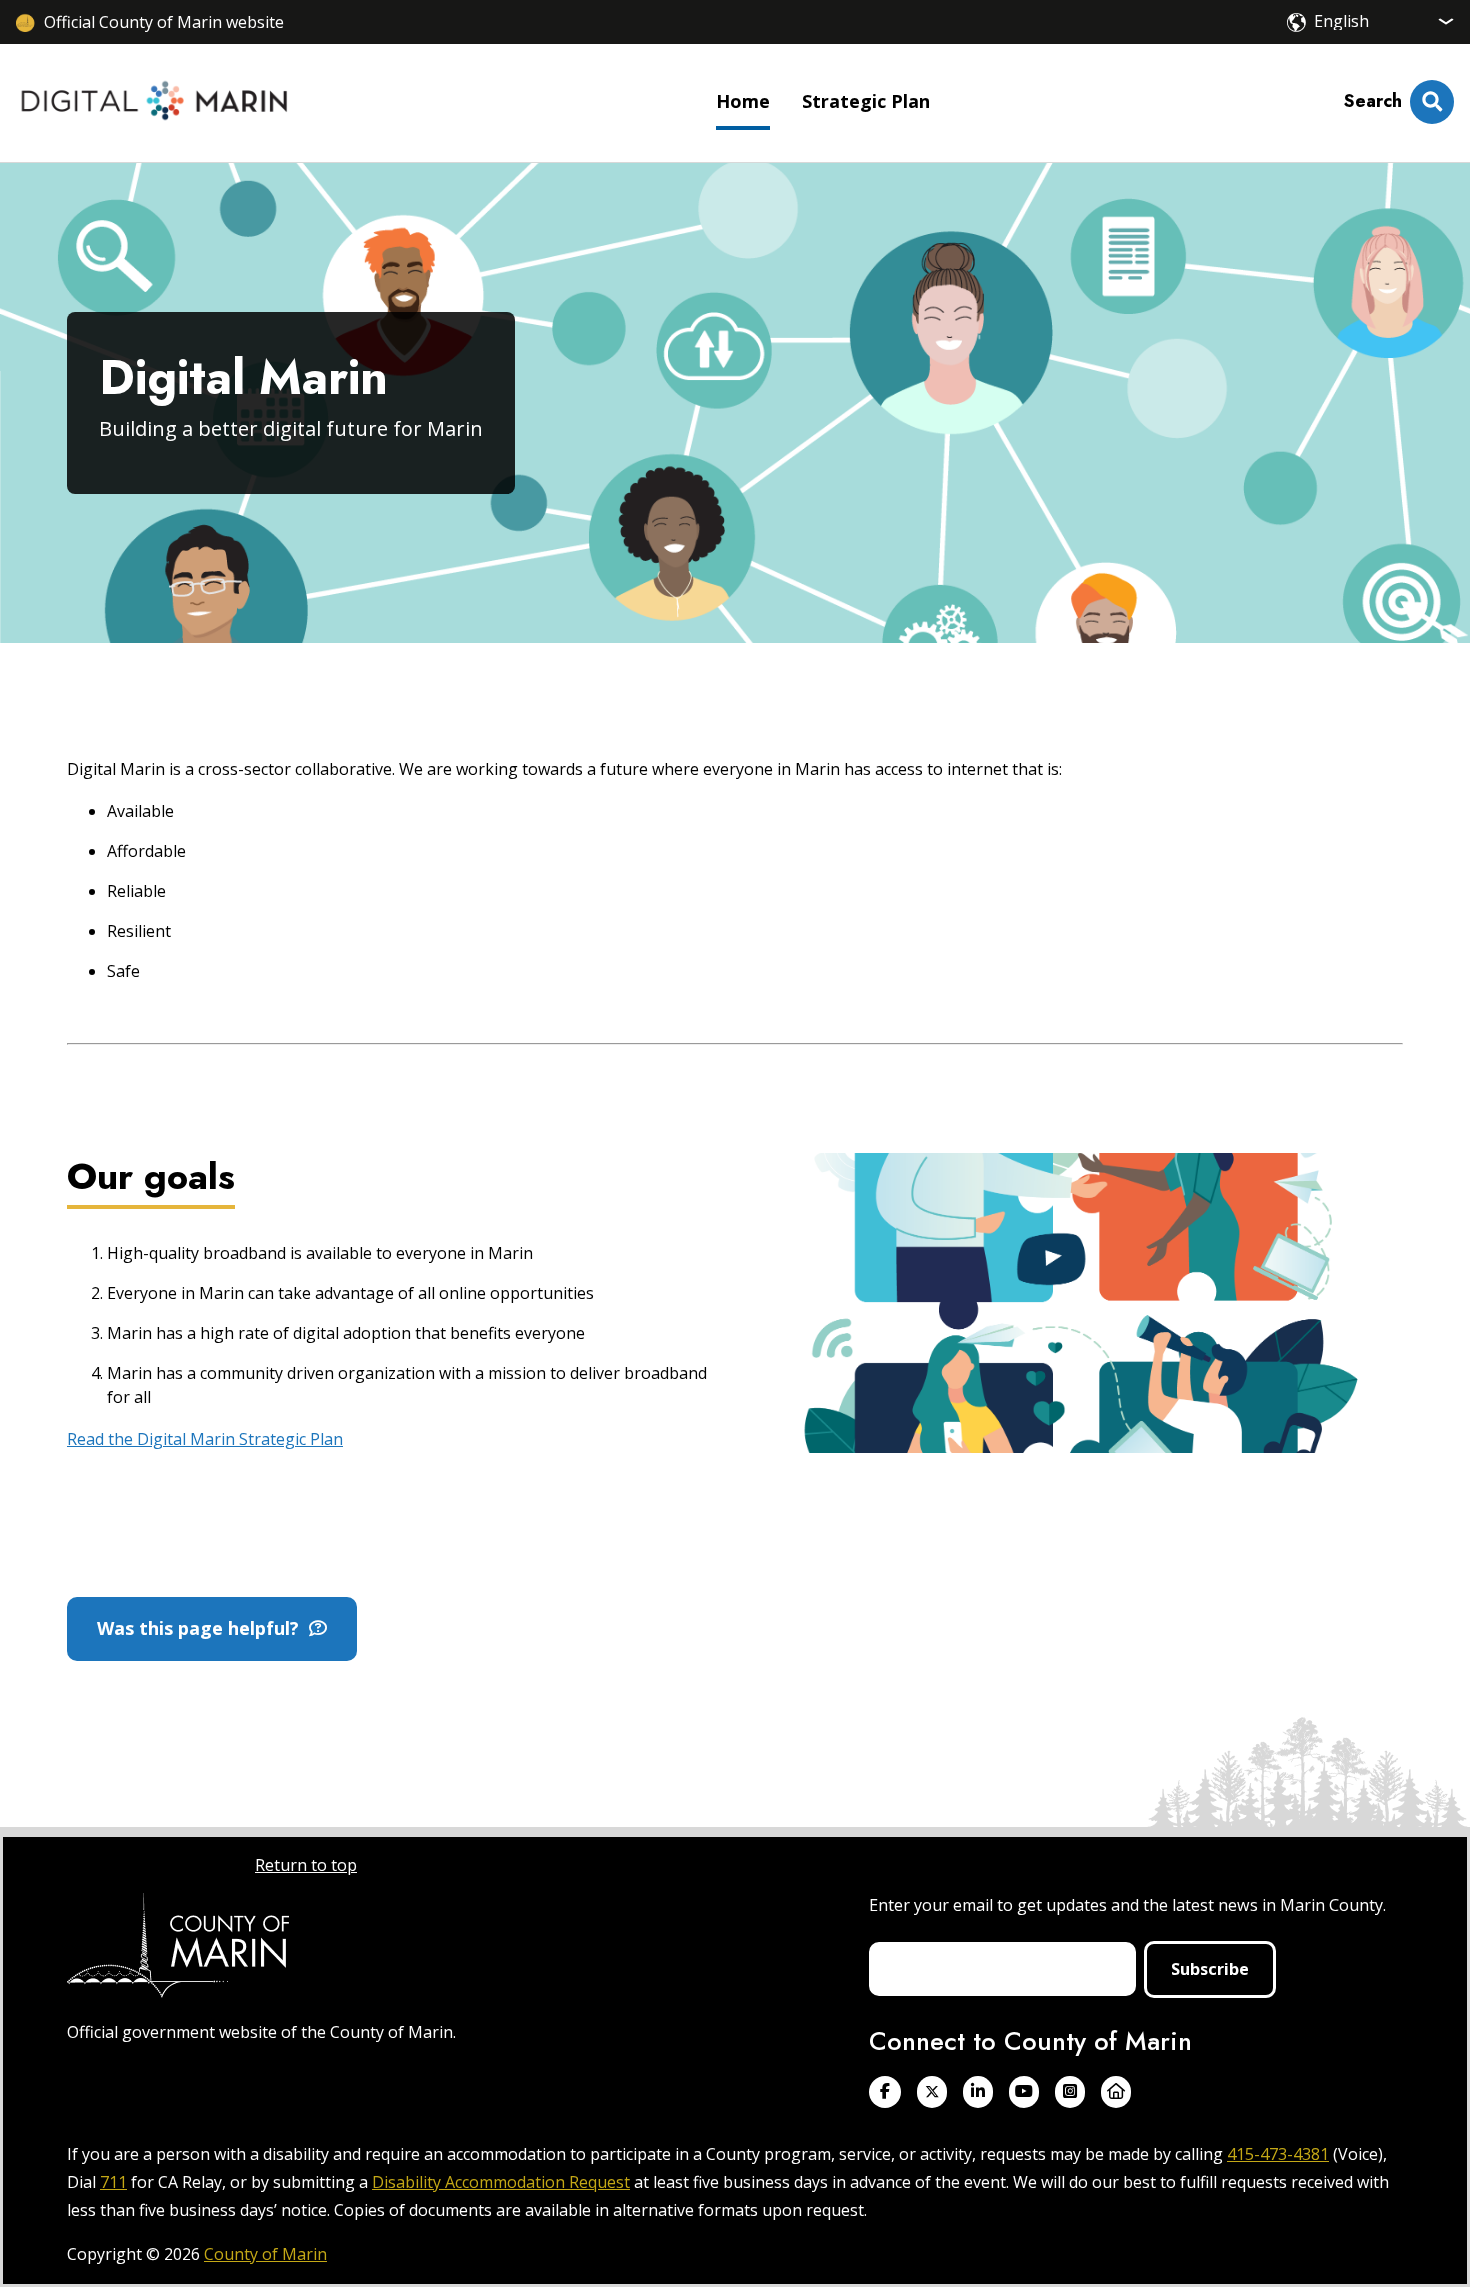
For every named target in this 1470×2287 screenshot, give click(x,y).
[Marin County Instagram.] (1070, 2091)
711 (113, 2182)
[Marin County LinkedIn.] (978, 2091)
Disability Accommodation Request (501, 2182)
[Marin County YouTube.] (1024, 2091)
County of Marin (265, 2254)
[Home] (155, 103)
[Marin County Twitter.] (932, 2091)
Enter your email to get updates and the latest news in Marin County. (1127, 1905)
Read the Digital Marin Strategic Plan (205, 1439)
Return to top (306, 1865)
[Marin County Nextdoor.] (1116, 2091)
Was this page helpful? (203, 1628)
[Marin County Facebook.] (885, 2091)
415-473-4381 (1278, 2154)
